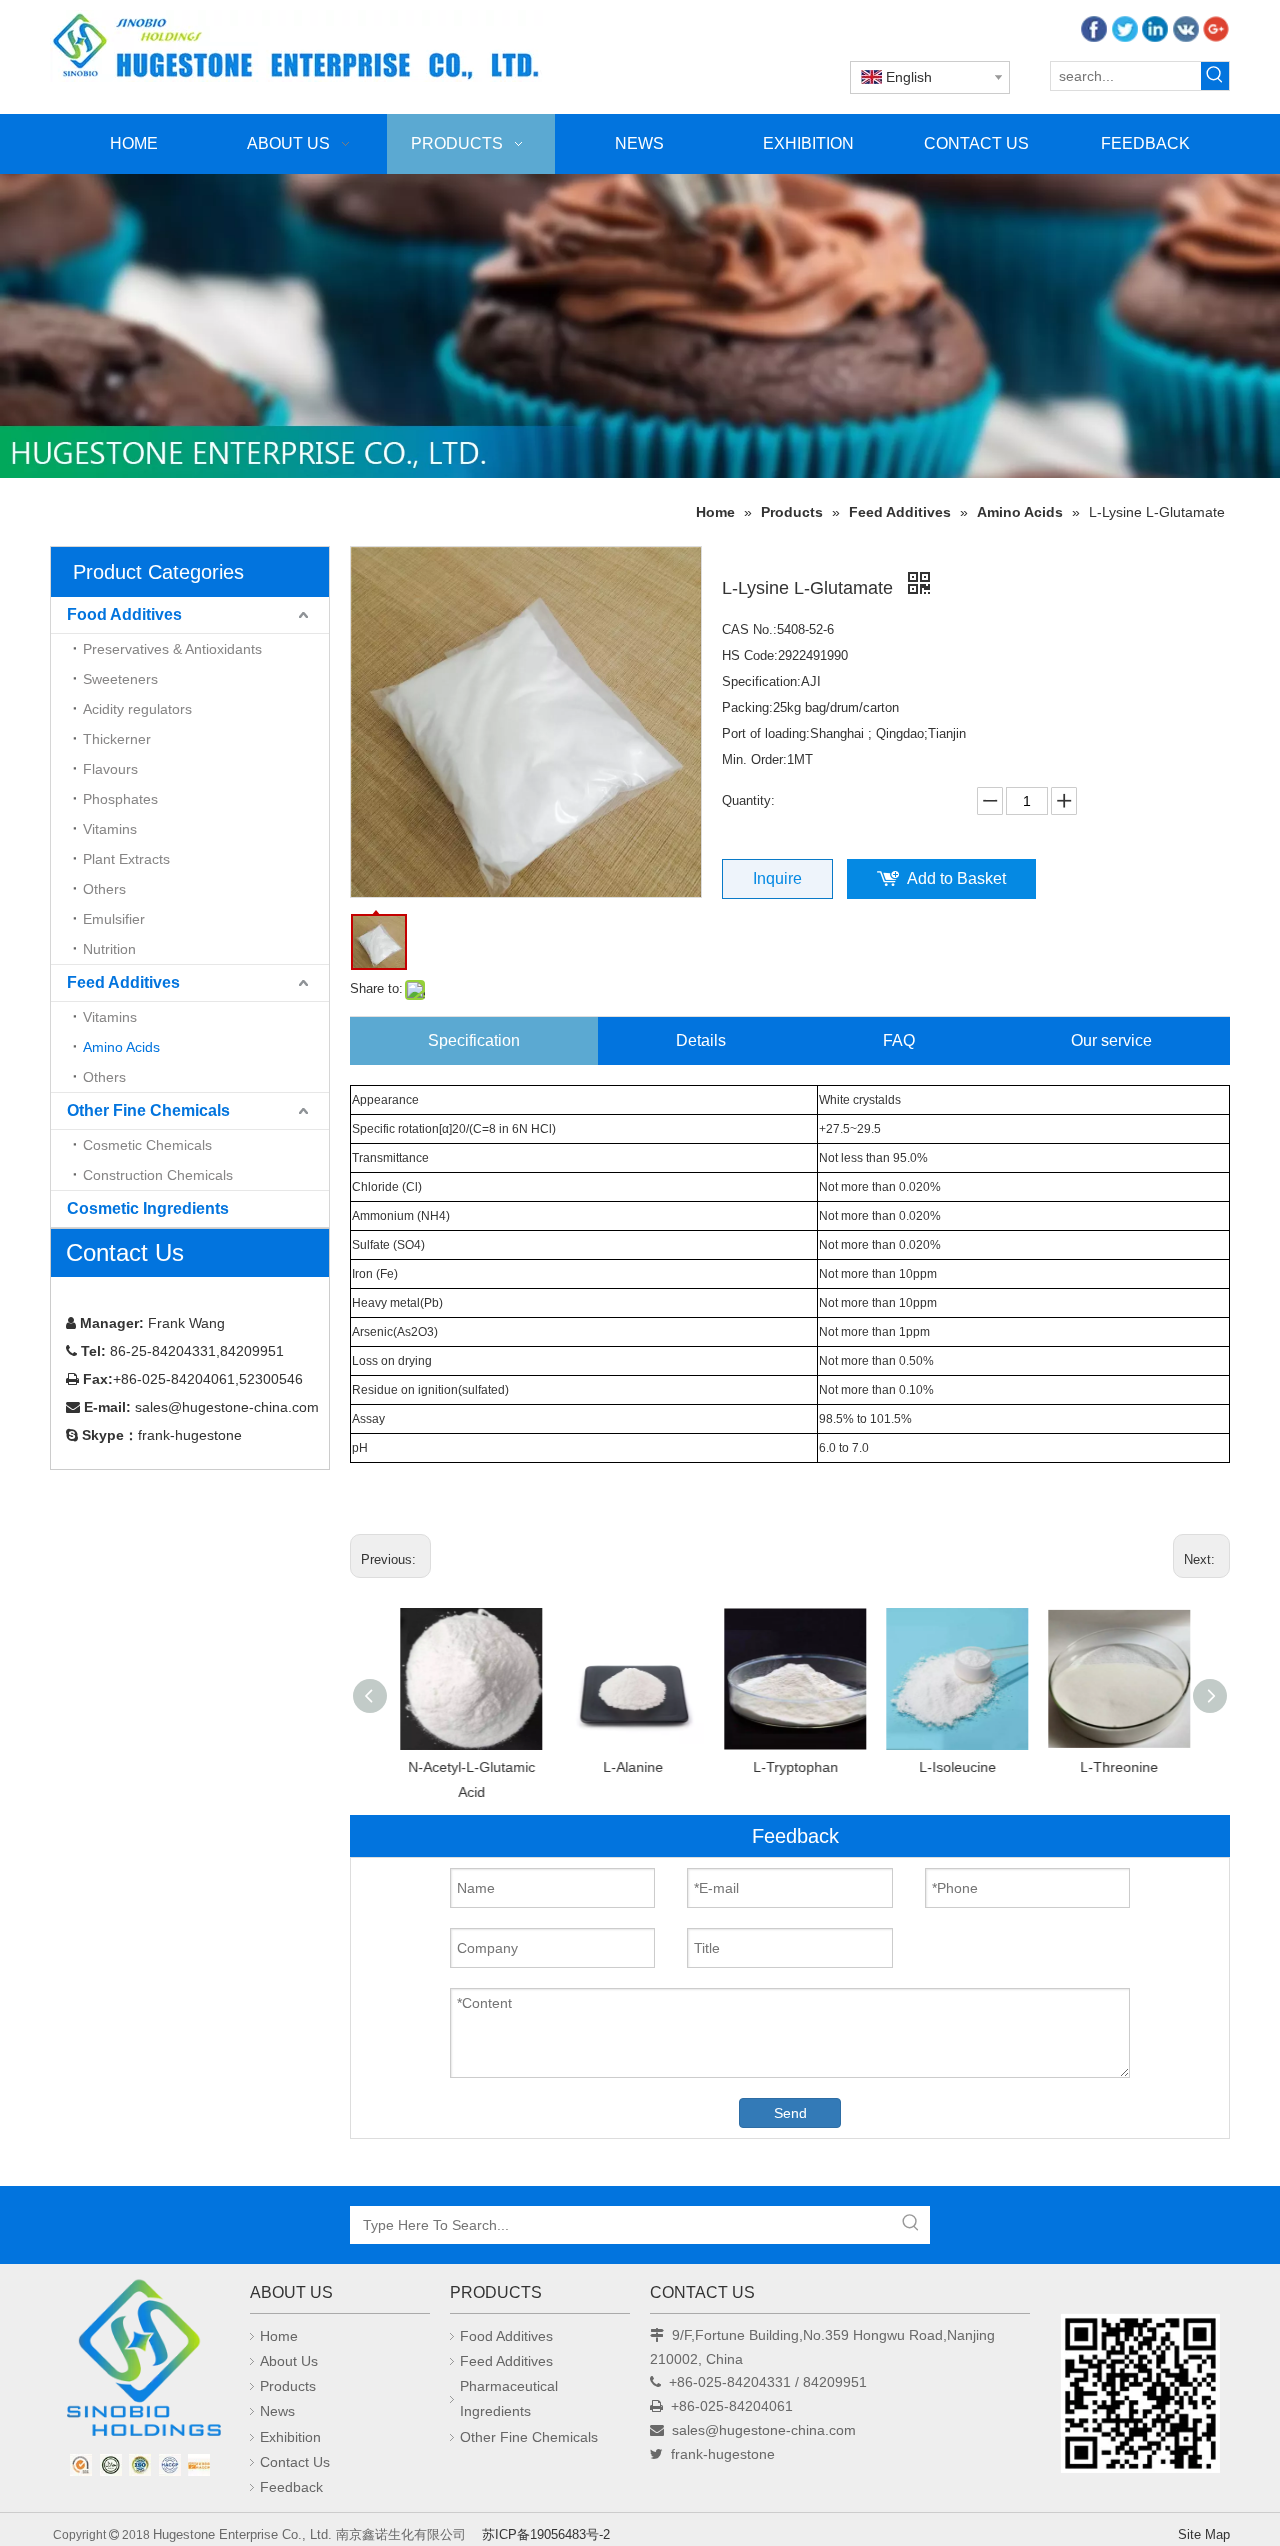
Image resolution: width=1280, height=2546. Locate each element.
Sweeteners (120, 679)
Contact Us (295, 2462)
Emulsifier (114, 919)
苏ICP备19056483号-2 (546, 2534)
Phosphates (120, 799)
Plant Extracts (126, 859)
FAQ (899, 1040)
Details (701, 1040)
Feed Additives (123, 982)
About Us (289, 2361)
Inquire (777, 878)
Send (790, 2113)
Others (104, 889)
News (277, 2411)
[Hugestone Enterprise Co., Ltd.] (140, 2364)
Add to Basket (956, 878)
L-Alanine (628, 1767)
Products (288, 2386)
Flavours (110, 769)
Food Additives (124, 614)
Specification (474, 1040)
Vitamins (110, 829)
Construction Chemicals (158, 1175)
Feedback (291, 2487)
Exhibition (290, 2437)
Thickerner (117, 739)
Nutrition (109, 949)
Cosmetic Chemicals (147, 1145)
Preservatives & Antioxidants (172, 649)
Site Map (1204, 2534)
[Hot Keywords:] (1215, 76)
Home (279, 2336)
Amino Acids (121, 1047)
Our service (1111, 1040)
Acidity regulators (137, 709)
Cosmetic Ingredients (148, 1208)
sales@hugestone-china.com (764, 2430)
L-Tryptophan (790, 1767)
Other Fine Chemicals (148, 1110)
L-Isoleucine (952, 1767)
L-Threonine (1114, 1767)
